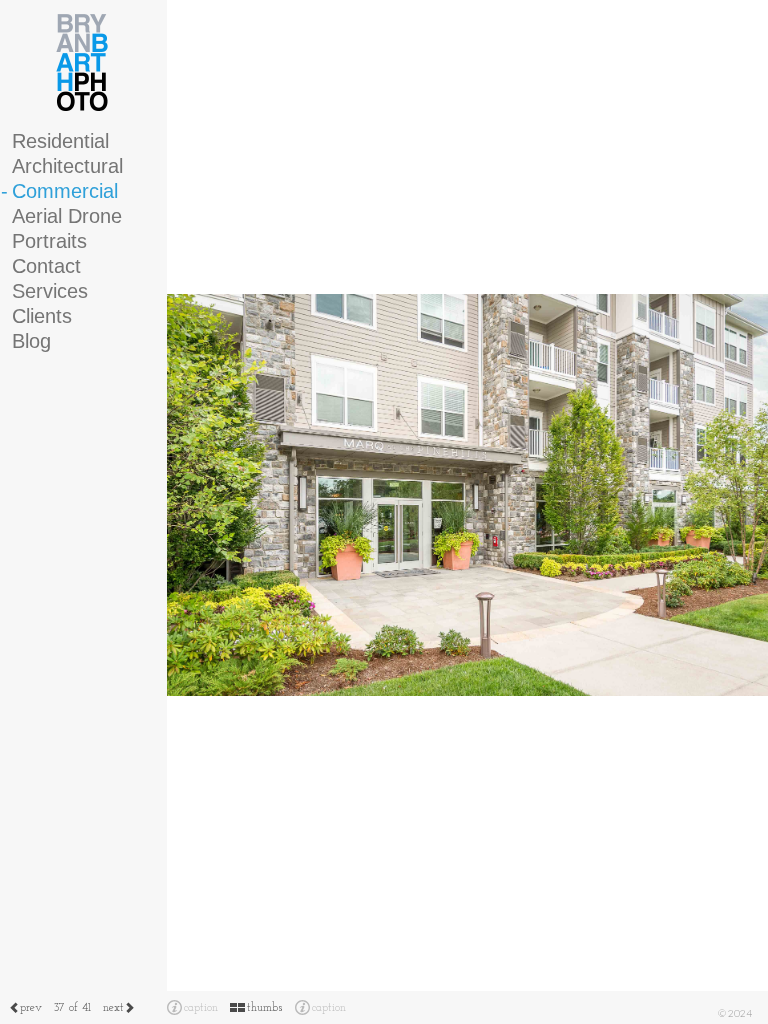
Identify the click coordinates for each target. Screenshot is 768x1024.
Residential (60, 141)
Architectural (67, 166)
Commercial (65, 191)
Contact (46, 266)
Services (50, 291)
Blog (31, 341)
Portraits (49, 241)
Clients (42, 316)
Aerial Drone (67, 216)
